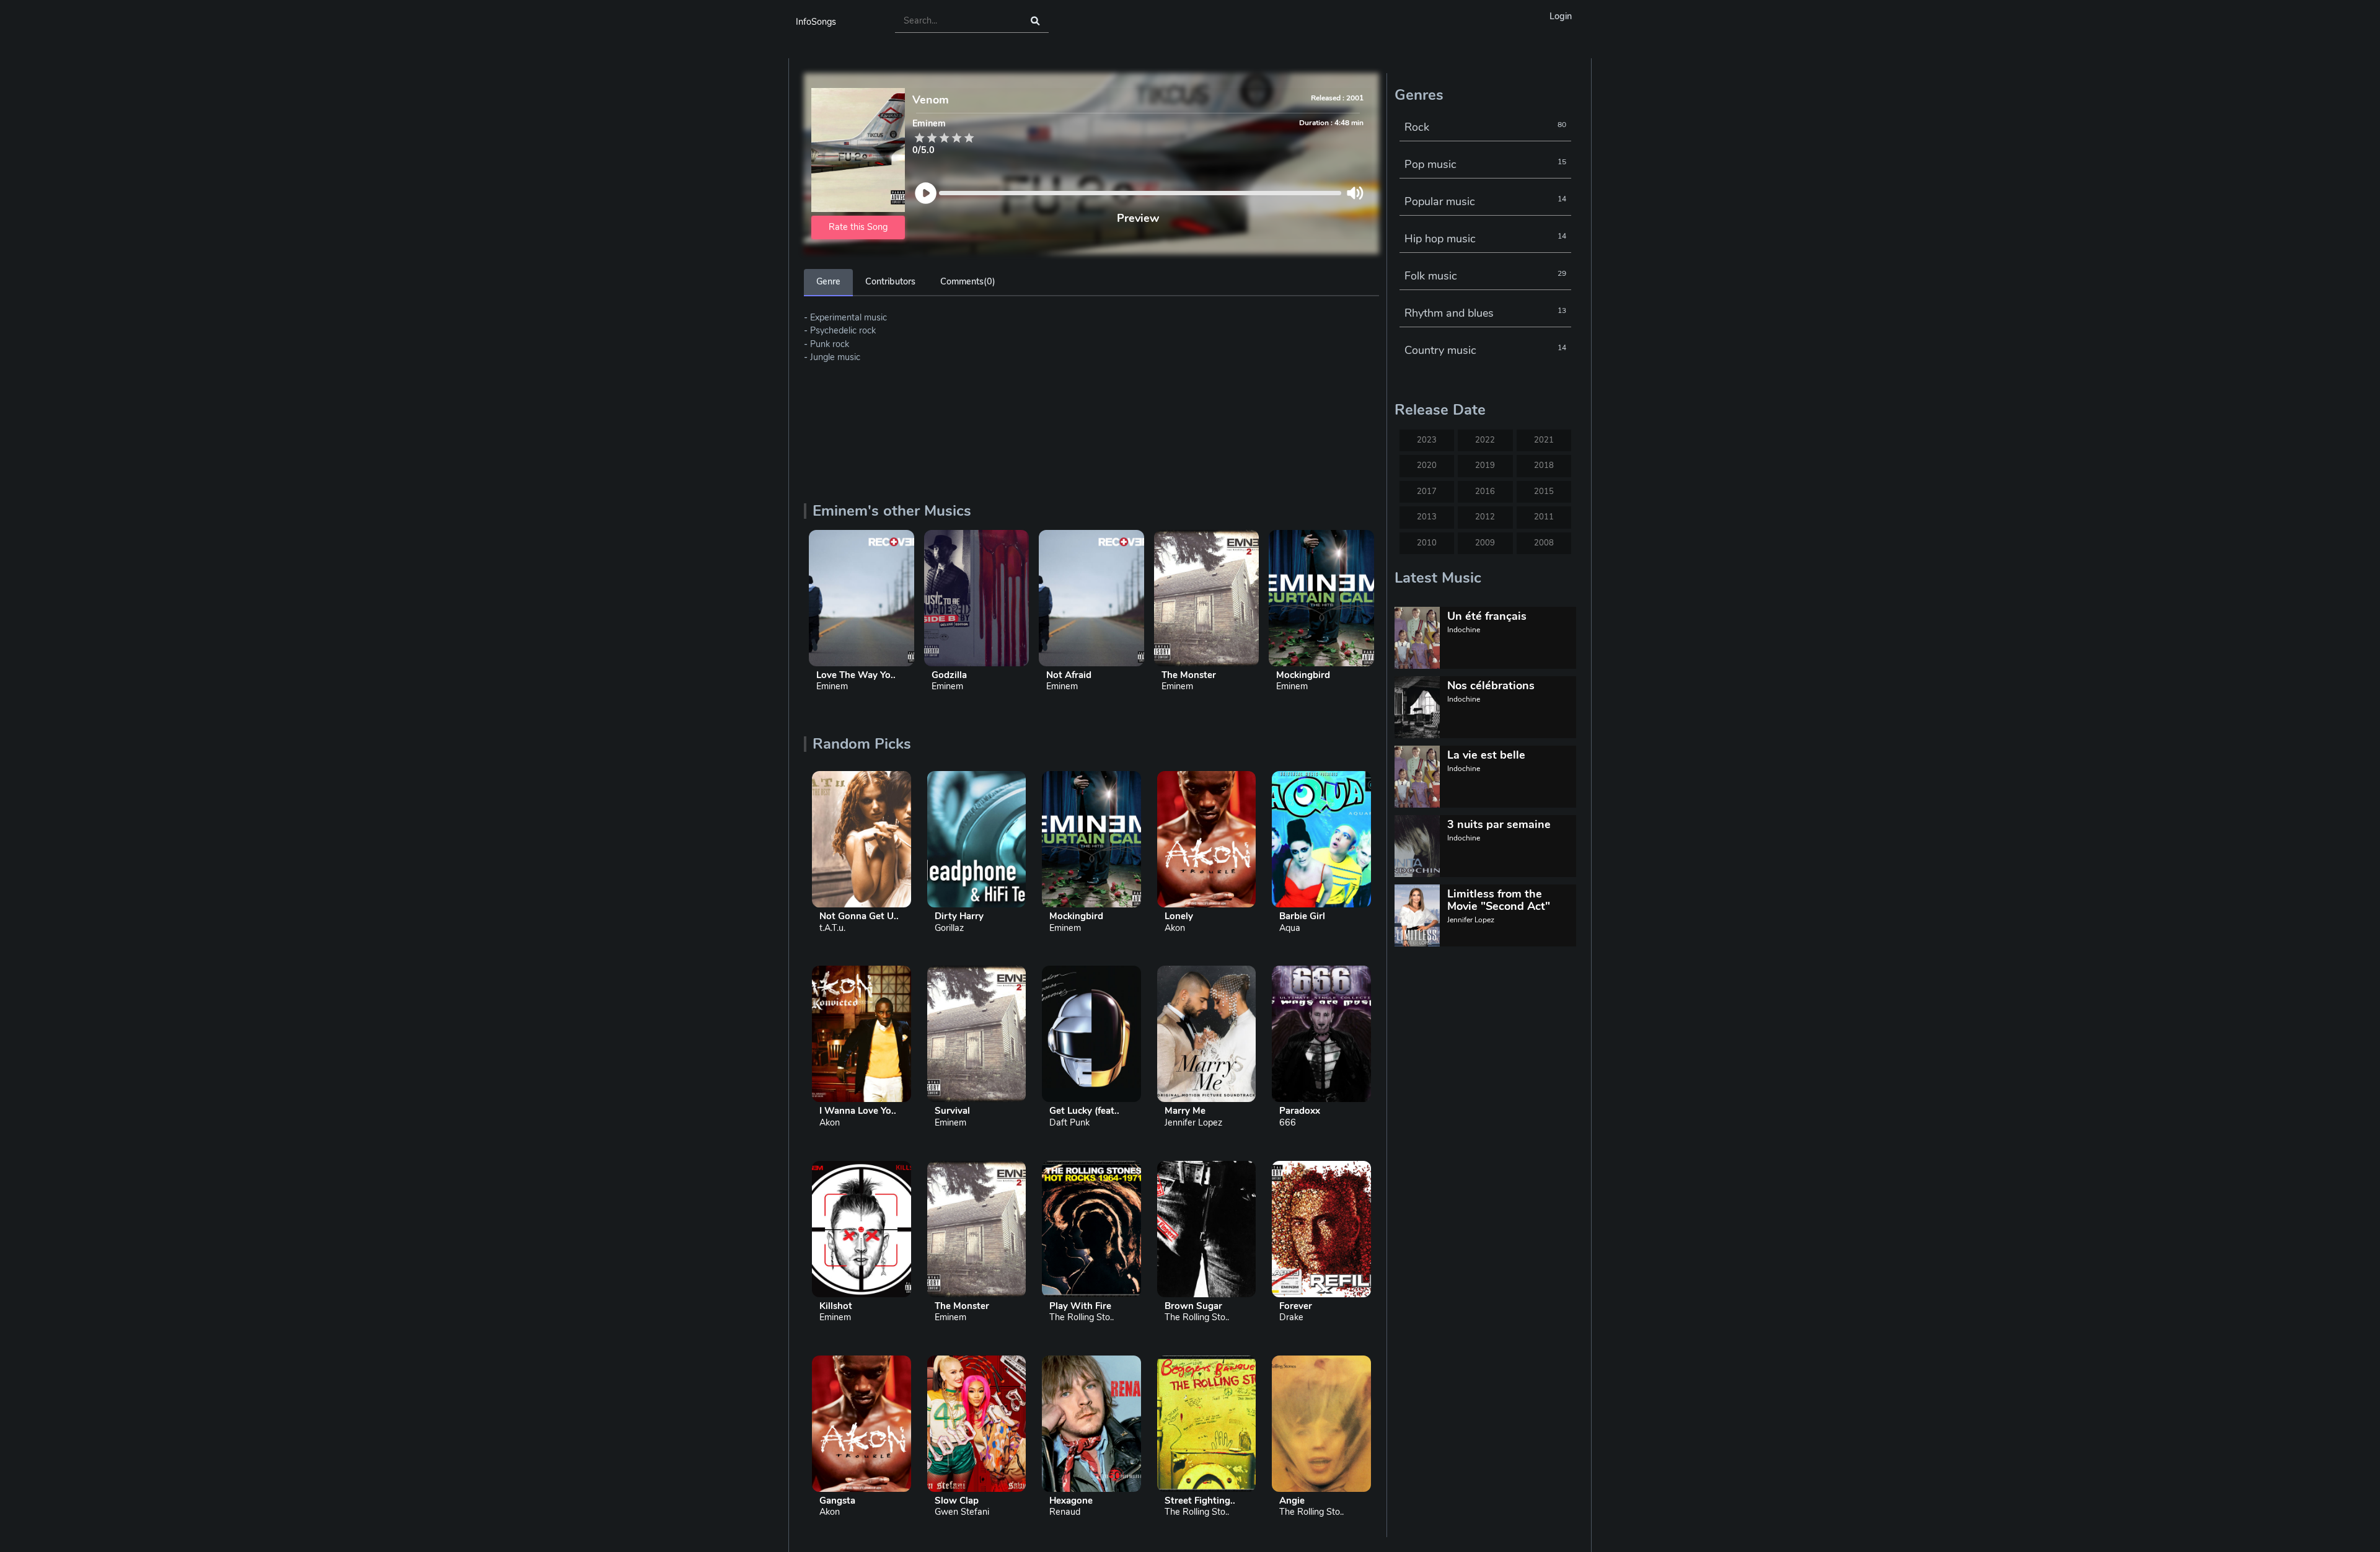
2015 (1544, 492)
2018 (1544, 465)
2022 (1485, 440)
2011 (1544, 517)
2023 (1427, 440)
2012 (1485, 517)
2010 (1427, 543)
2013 (1427, 517)
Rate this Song (858, 227)
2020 (1427, 465)
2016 (1485, 492)
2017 (1427, 492)
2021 (1544, 440)
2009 (1485, 543)
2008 (1544, 543)
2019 (1485, 465)
